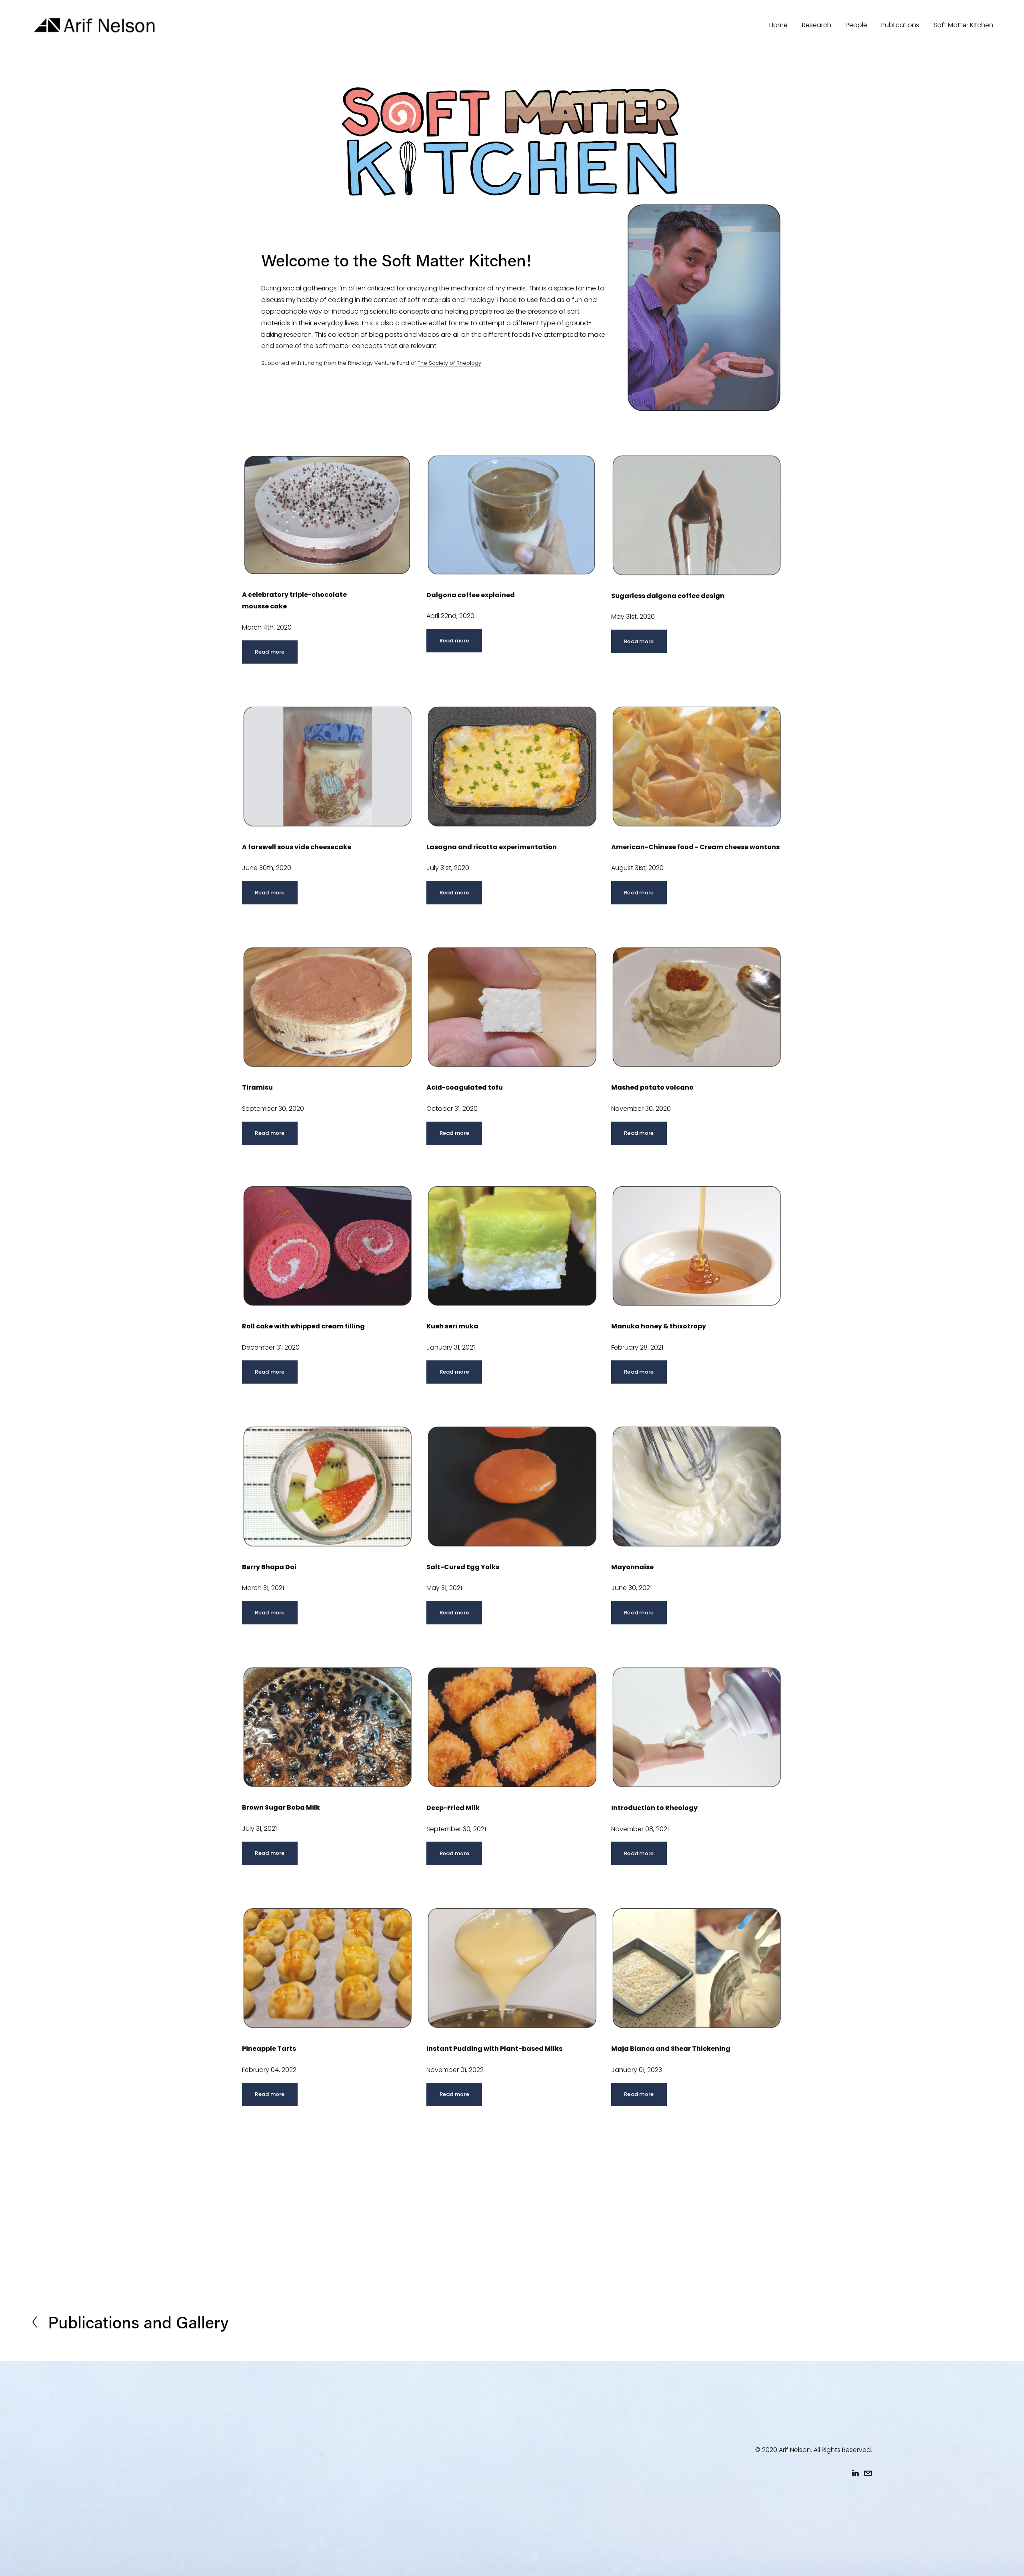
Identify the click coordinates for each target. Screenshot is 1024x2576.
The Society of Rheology (449, 363)
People (856, 25)
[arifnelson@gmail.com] (868, 2473)
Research (817, 25)
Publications (900, 25)
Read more (270, 652)
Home (778, 25)
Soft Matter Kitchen (963, 25)
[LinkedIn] (855, 2473)
